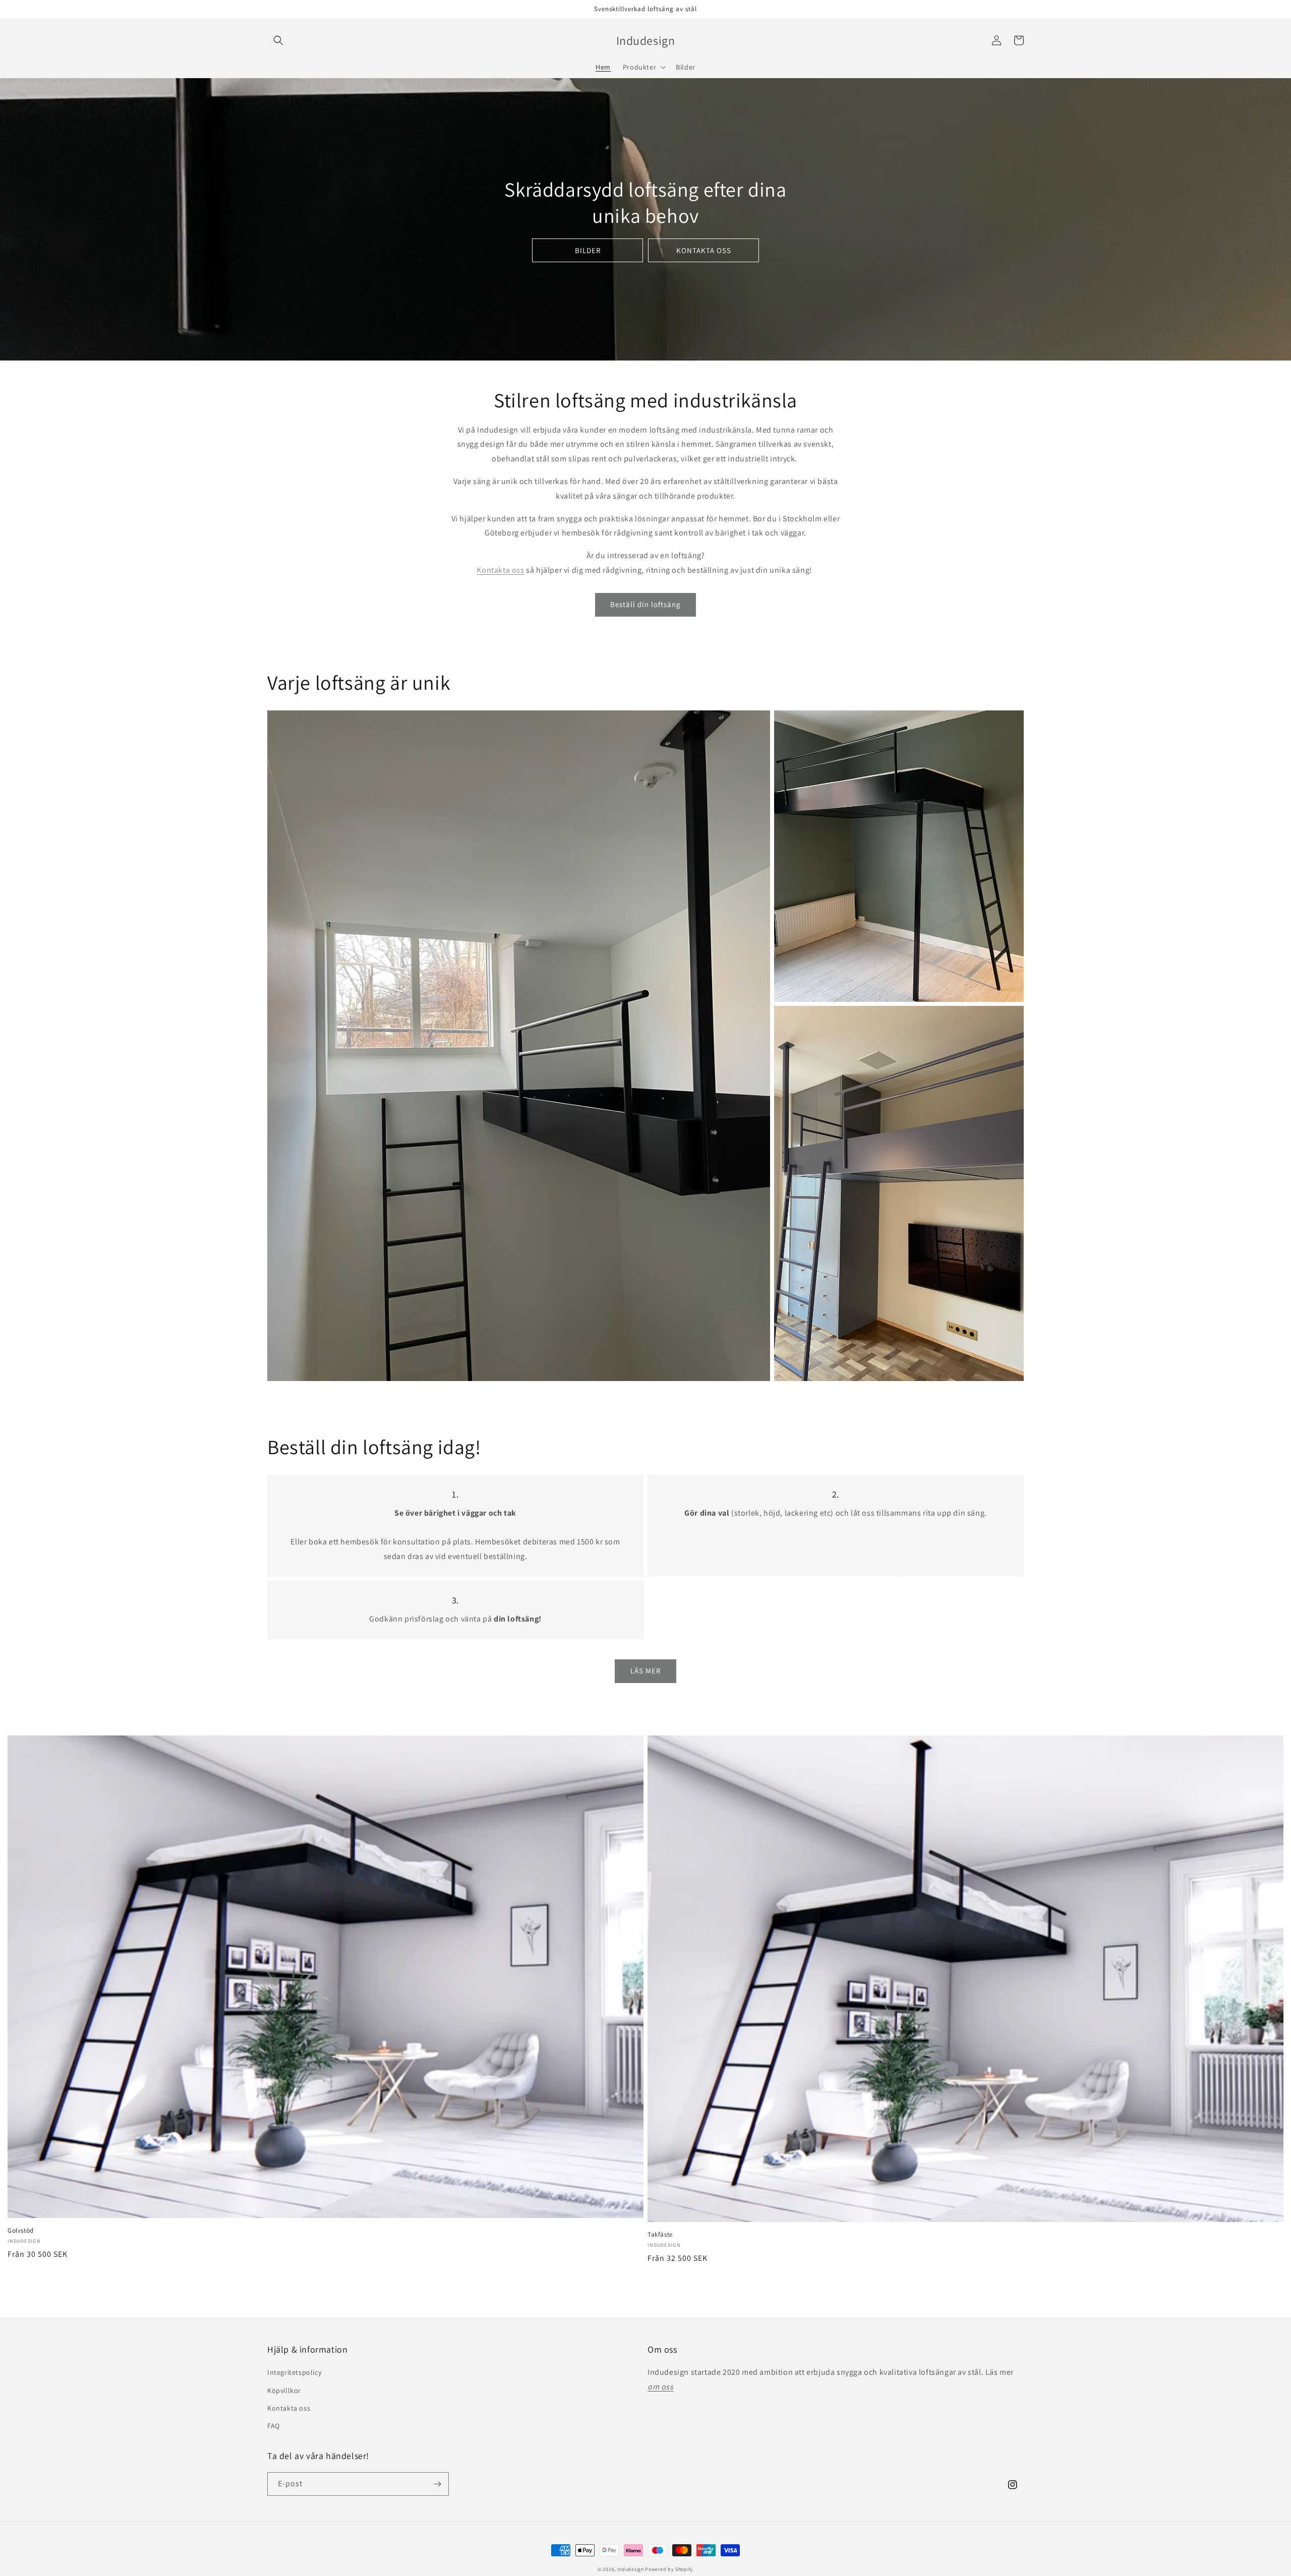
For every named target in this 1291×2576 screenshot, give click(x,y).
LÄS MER (645, 1671)
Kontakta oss (500, 570)
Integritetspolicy (294, 2372)
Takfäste (660, 2235)
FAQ (274, 2426)
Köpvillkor (284, 2390)
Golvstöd (21, 2231)
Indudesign (631, 2569)
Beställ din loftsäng (645, 604)
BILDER (588, 250)
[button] (278, 40)
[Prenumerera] (437, 2484)
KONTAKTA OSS (704, 250)
